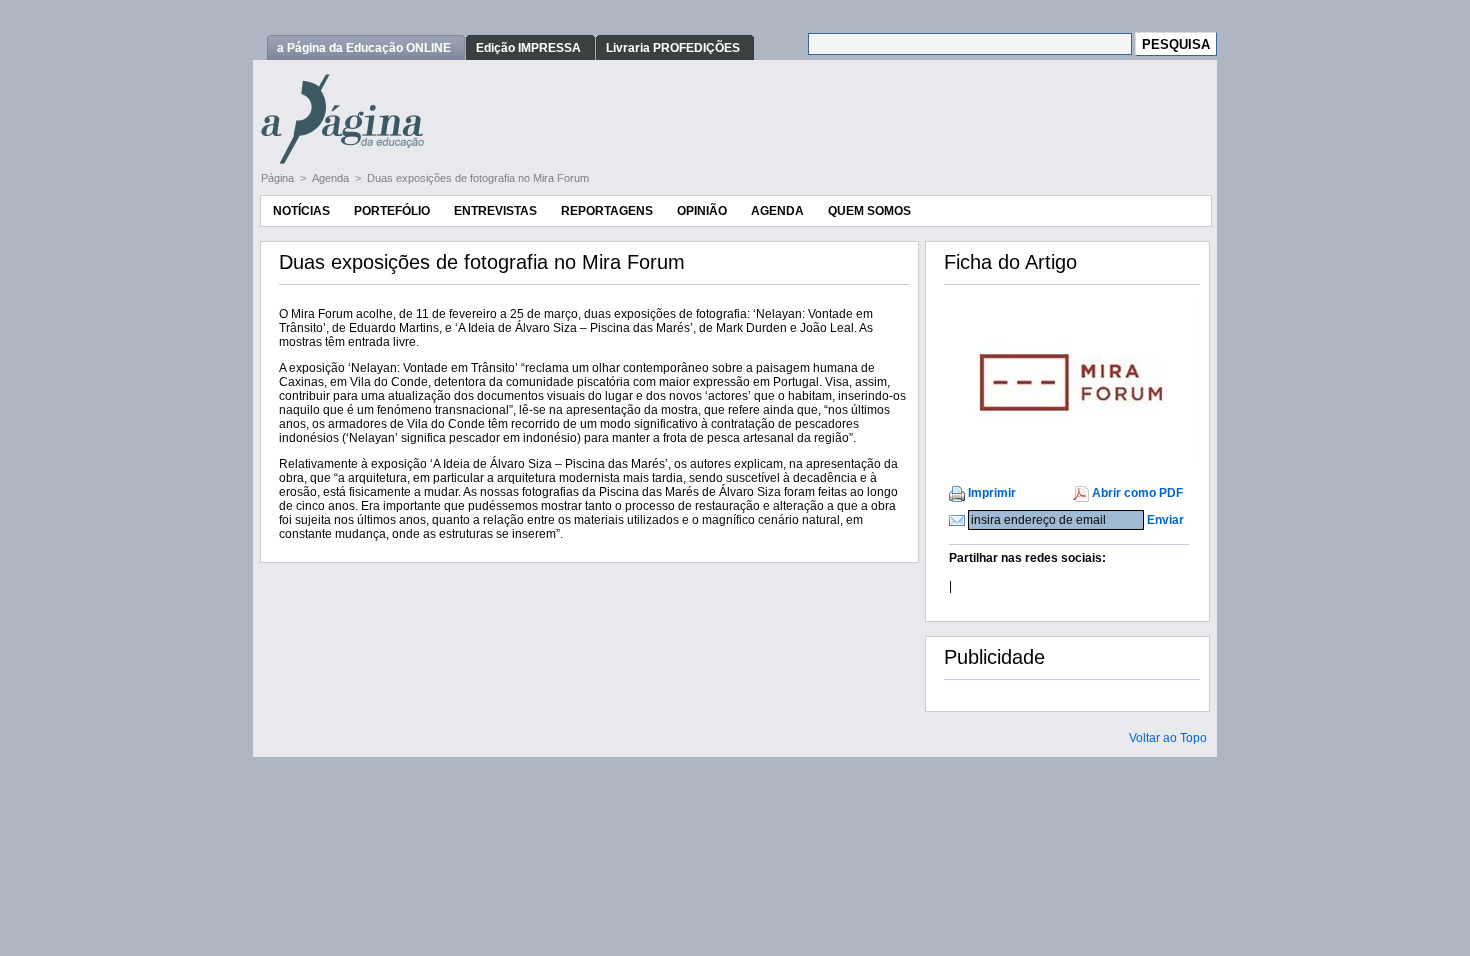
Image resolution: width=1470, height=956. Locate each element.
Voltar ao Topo (1168, 738)
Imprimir (992, 493)
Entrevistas (495, 211)
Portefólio (392, 211)
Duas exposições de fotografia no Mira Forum (478, 178)
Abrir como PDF (1137, 493)
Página (279, 178)
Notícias (301, 211)
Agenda (332, 178)
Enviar (1165, 520)
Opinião (702, 211)
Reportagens (607, 211)
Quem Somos (869, 211)
